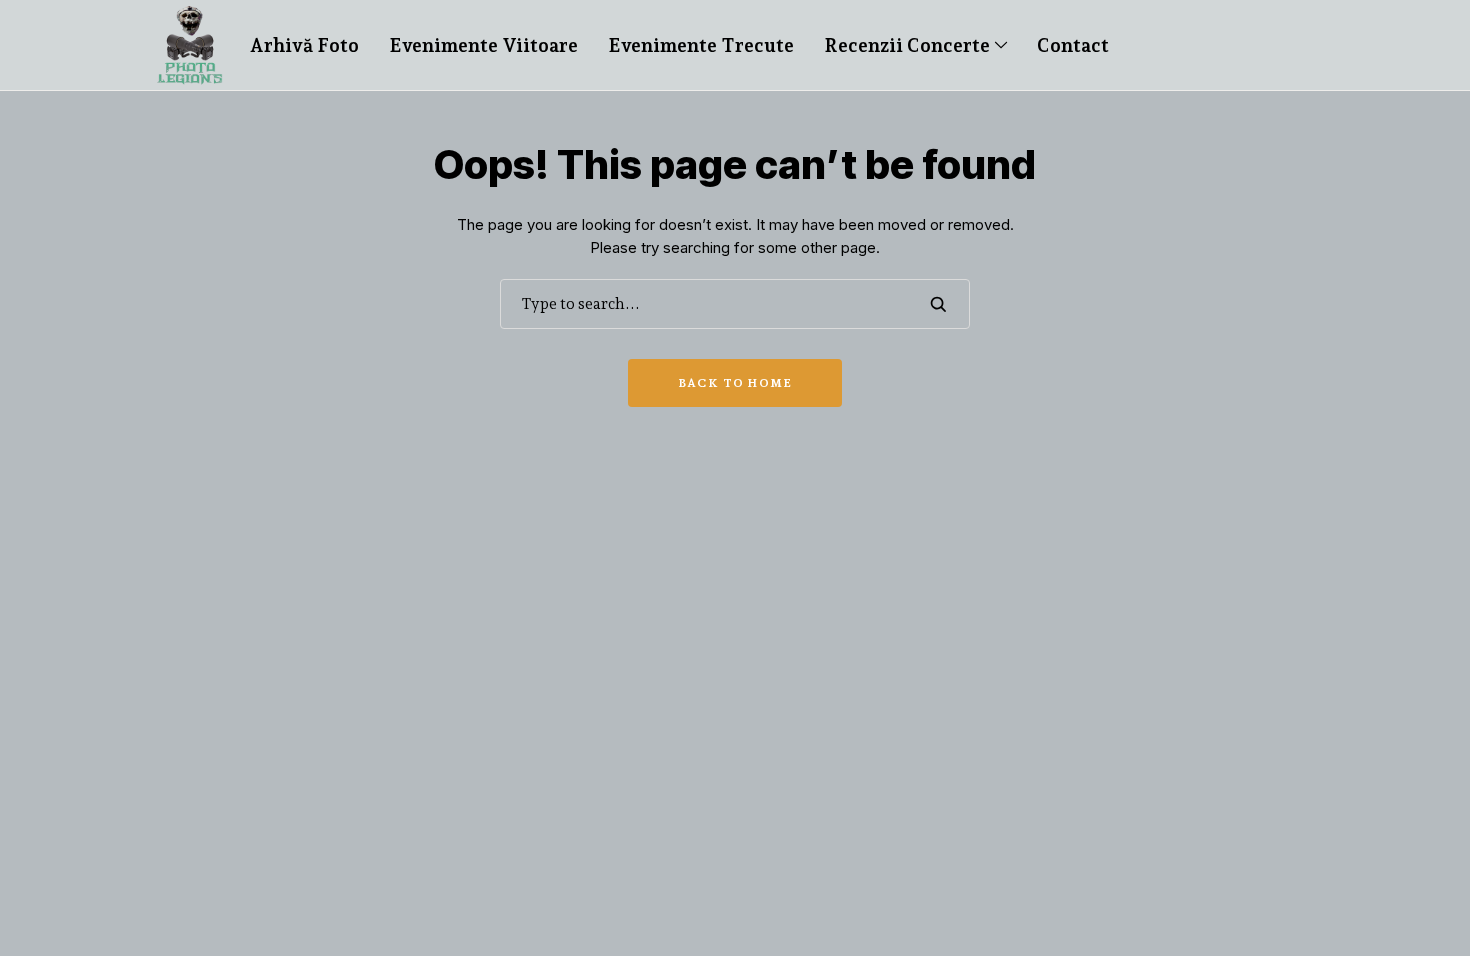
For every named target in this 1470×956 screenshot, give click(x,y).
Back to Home (735, 383)
